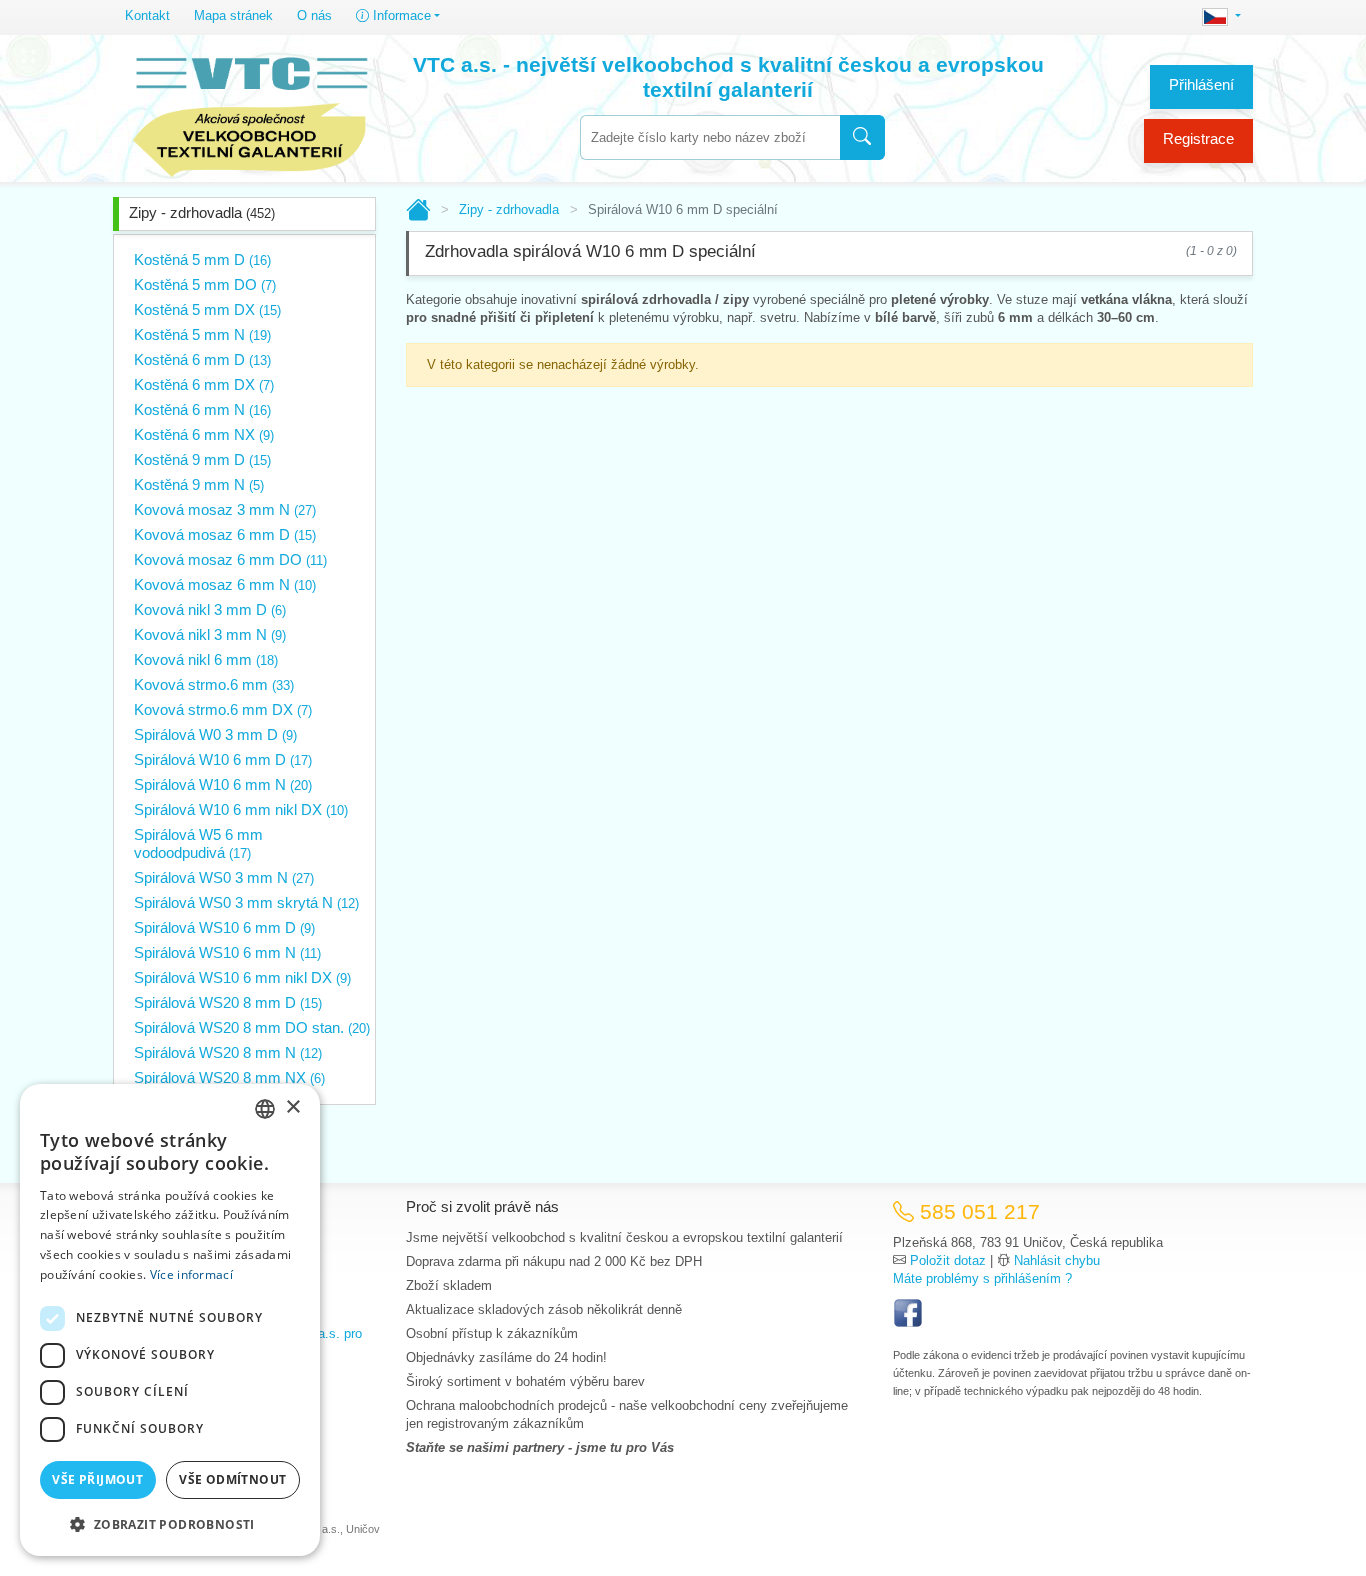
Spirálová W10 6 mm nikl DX (241, 809)
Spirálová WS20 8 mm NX (229, 1077)
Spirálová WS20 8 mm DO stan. (252, 1027)
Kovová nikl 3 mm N (210, 634)
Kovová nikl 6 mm (206, 659)
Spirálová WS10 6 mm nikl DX (242, 977)
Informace (400, 15)
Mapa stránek (233, 15)
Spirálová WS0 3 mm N (224, 877)
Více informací (191, 1274)
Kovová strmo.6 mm (214, 684)
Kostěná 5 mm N (202, 334)
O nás (314, 15)
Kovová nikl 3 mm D (210, 609)
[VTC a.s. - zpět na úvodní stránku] (250, 112)
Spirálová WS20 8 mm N (228, 1052)
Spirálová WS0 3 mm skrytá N (246, 902)
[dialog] (170, 1320)
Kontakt (147, 15)
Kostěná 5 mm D (202, 259)
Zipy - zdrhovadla (202, 212)
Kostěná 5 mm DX (207, 309)
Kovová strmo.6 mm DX (223, 709)
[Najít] (862, 137)
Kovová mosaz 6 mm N (225, 584)
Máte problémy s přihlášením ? (982, 1278)
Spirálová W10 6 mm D (223, 759)
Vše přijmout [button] (97, 1479)
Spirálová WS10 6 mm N (227, 952)
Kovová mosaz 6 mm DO (230, 559)
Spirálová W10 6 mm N (223, 784)
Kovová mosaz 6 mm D (225, 534)
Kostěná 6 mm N (202, 409)
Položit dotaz (948, 1260)
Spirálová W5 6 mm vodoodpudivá (198, 843)
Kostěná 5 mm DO (205, 284)
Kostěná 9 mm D (202, 459)
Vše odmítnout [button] (232, 1479)
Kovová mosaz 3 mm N (225, 509)
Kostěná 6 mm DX (204, 384)
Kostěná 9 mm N (199, 484)
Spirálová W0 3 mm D (215, 734)
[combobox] (710, 137)
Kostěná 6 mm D (202, 359)
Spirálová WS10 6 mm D (224, 927)
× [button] (292, 1107)
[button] (170, 1524)
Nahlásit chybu (1057, 1260)
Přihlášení (1201, 84)
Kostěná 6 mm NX (204, 434)
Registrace (1198, 138)
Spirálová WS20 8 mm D (228, 1002)
